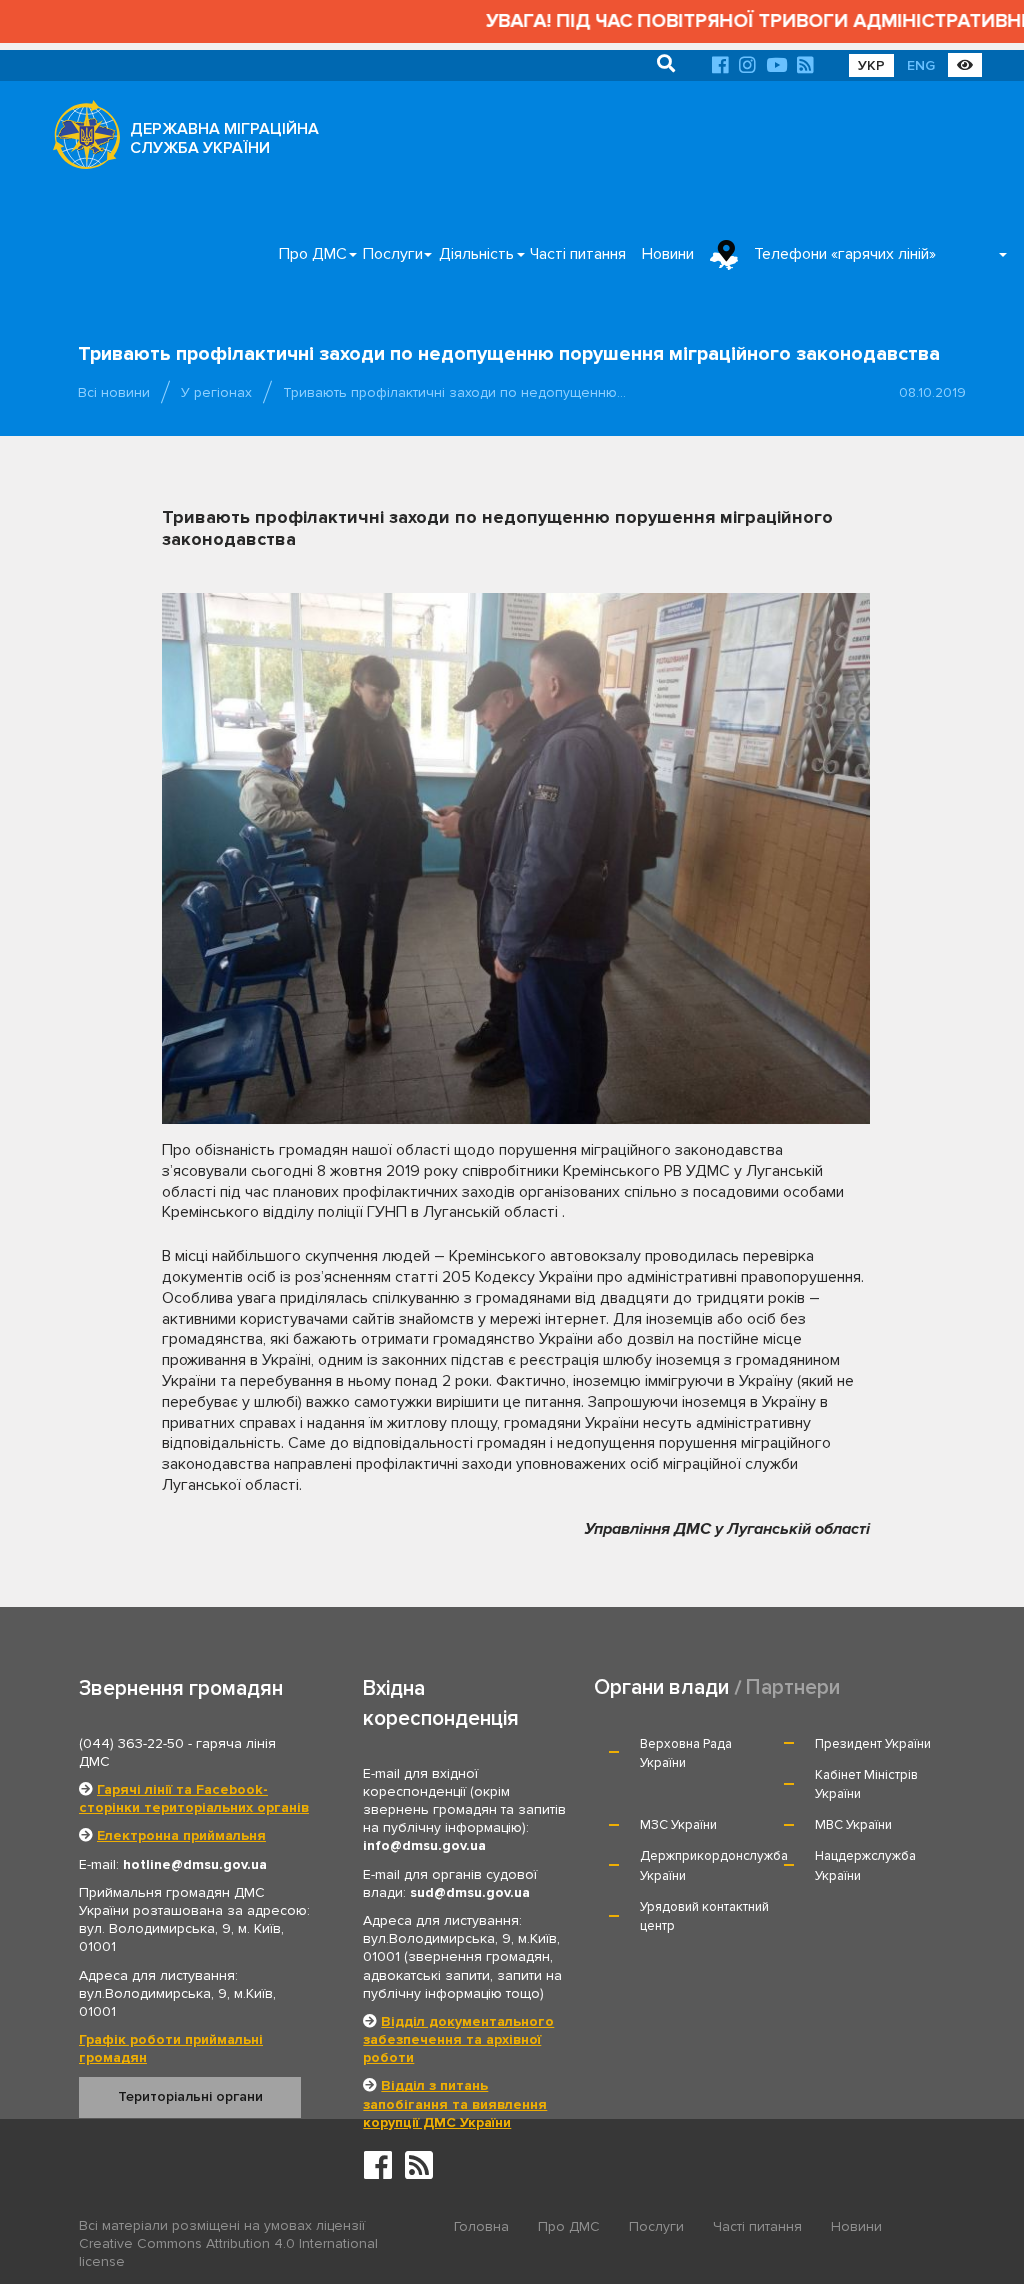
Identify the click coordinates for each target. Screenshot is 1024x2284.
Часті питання (578, 254)
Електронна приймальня (181, 1835)
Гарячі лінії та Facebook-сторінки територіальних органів (194, 1798)
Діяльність (476, 254)
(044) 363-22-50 (131, 1743)
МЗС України (678, 1825)
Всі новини (114, 392)
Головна (481, 2226)
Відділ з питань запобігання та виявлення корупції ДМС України (455, 2103)
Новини (668, 254)
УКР (871, 65)
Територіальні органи (190, 2096)
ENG (921, 65)
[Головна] (81, 140)
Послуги (393, 254)
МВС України (853, 1825)
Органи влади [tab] (661, 1687)
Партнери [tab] (793, 1687)
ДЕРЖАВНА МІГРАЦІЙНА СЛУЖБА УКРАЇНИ (224, 138)
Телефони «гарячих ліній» (845, 254)
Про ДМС (313, 254)
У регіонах (216, 392)
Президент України (873, 1744)
